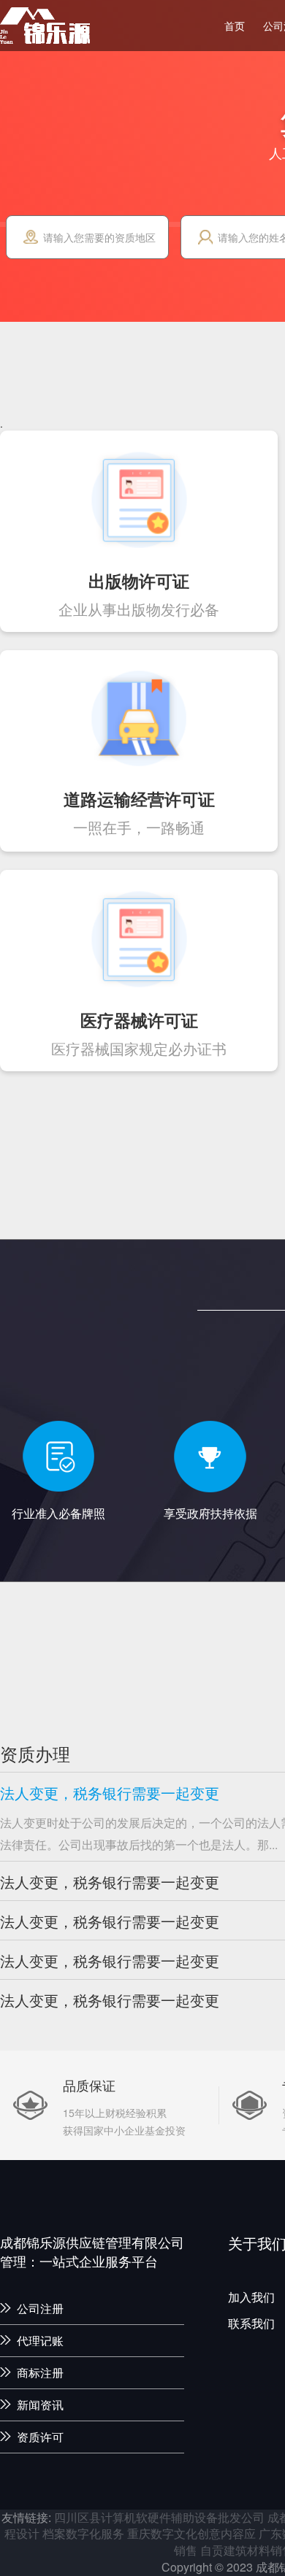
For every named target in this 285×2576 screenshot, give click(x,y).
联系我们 (251, 2324)
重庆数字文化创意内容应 (191, 2533)
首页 (235, 26)
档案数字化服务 (83, 2533)
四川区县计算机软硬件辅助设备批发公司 (159, 2517)
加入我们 (251, 2297)
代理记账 (40, 2341)
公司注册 (40, 2309)
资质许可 (40, 2437)
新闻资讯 (40, 2405)
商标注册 (40, 2373)
